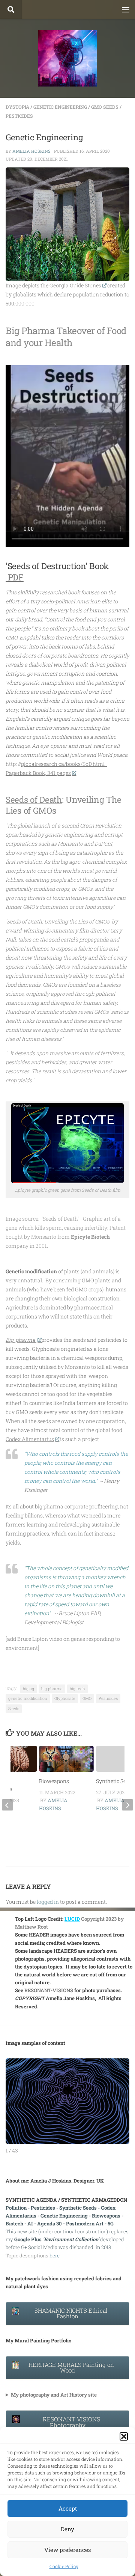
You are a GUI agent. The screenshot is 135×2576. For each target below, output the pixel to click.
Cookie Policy (64, 2566)
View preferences (67, 2550)
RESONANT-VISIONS (49, 1990)
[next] (127, 1805)
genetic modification (28, 1698)
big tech (77, 1689)
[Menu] (126, 9)
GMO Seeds (105, 107)
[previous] (7, 1805)
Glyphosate (65, 1698)
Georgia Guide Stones (75, 285)
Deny (67, 2529)
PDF (15, 577)
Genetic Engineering (60, 107)
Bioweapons (54, 1781)
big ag (28, 1689)
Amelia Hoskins (31, 151)
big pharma (52, 1689)
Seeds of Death (34, 799)
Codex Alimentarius (30, 1439)
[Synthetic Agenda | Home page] (67, 58)
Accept (68, 2508)
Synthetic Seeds (115, 1781)
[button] (124, 2436)
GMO (87, 1698)
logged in (48, 1902)
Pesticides (19, 116)
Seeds (14, 1709)
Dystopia (17, 107)
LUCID (72, 1919)
